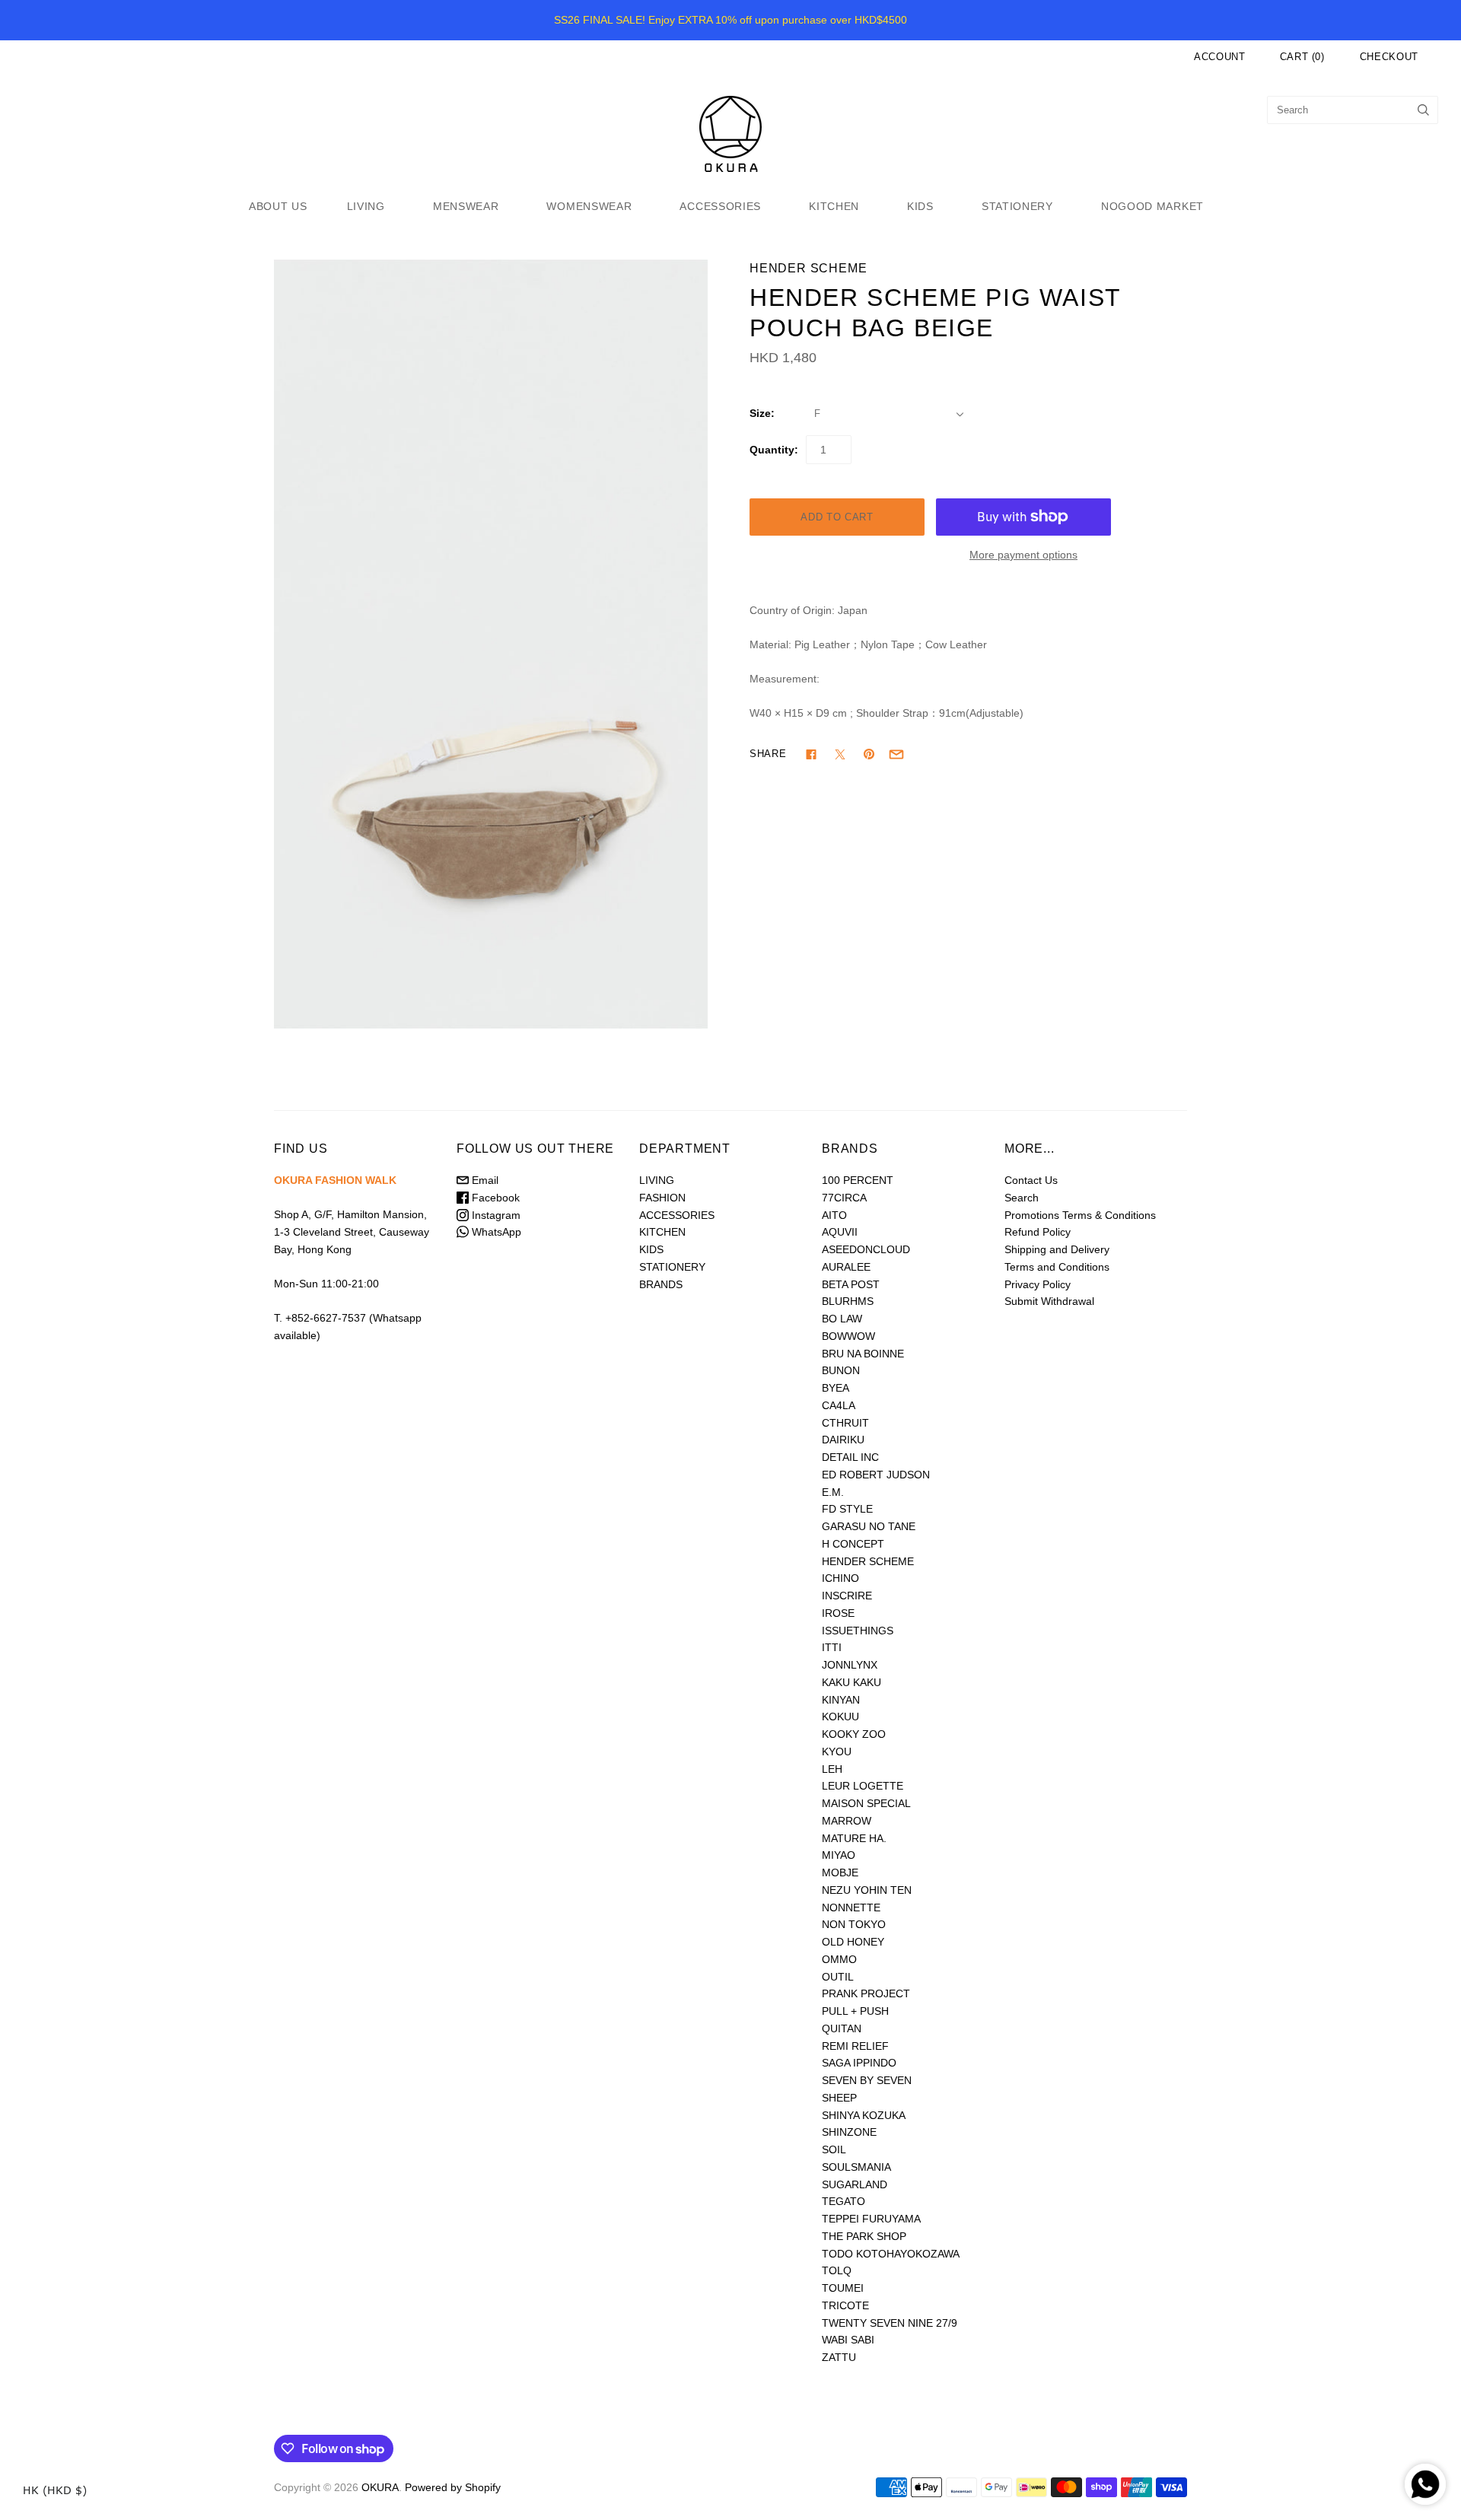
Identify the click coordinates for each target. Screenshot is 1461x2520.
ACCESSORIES (720, 206)
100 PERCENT (858, 1180)
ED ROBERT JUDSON (876, 1475)
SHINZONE (849, 2132)
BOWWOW (848, 1336)
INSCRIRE (847, 1596)
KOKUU (840, 1717)
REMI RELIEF (855, 2046)
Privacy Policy (1038, 1284)
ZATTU (839, 2357)
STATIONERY (1017, 206)
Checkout (1389, 57)
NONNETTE (851, 1908)
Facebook (494, 1198)
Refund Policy (1038, 1232)
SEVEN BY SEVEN (867, 2080)
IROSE (838, 1613)
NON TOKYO (854, 1924)
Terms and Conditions (1057, 1267)
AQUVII (840, 1232)
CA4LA (839, 1405)
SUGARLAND (855, 2184)
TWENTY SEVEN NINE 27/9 (890, 2323)
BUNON (841, 1370)
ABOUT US (278, 206)
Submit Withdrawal (1049, 1301)
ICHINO (840, 1578)
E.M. (833, 1492)
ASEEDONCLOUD (866, 1249)
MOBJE (840, 1873)
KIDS (920, 206)
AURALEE (846, 1267)
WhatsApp (495, 1232)
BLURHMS (848, 1301)
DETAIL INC (850, 1457)
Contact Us (1031, 1180)
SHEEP (839, 2098)
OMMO (839, 1959)
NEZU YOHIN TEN (867, 1890)
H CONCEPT (853, 1544)
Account (1220, 57)
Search (1022, 1198)
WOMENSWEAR (589, 206)
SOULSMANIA (856, 2167)
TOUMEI (843, 2288)
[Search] (1423, 110)
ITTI (832, 1647)
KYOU (837, 1752)
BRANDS (661, 1284)
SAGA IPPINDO (859, 2063)
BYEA (836, 1388)
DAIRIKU (843, 1440)
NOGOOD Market (1152, 206)
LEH (832, 1769)
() (1302, 57)
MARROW (847, 1821)
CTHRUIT (845, 1423)
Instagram (495, 1215)
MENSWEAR (466, 206)
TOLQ (837, 2270)
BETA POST (851, 1284)
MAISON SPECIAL (866, 1803)
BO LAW (842, 1319)
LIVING (366, 206)
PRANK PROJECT (866, 1993)
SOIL (834, 2149)
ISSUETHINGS (858, 1631)
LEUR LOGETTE (863, 1786)
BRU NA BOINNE (863, 1354)
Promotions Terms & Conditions (1080, 1215)
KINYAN (841, 1700)
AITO (834, 1215)
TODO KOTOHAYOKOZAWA (891, 2254)
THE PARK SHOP (864, 2236)
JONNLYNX (850, 1665)
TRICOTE (845, 2305)
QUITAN (842, 2028)
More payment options (1023, 555)
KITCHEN (834, 206)
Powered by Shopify (453, 2487)
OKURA (380, 2487)
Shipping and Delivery (1057, 1249)
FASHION (662, 1198)
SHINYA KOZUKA (864, 2115)
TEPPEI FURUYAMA (871, 2219)
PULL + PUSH (855, 2011)
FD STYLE (847, 1509)
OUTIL (838, 1977)
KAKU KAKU (851, 1682)
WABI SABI (848, 2340)
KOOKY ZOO (854, 1734)
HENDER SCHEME (808, 268)
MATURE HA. (854, 1838)
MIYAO (839, 1855)
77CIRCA (844, 1198)
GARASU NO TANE (869, 1526)
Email (484, 1180)
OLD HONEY (853, 1942)
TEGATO (843, 2201)
